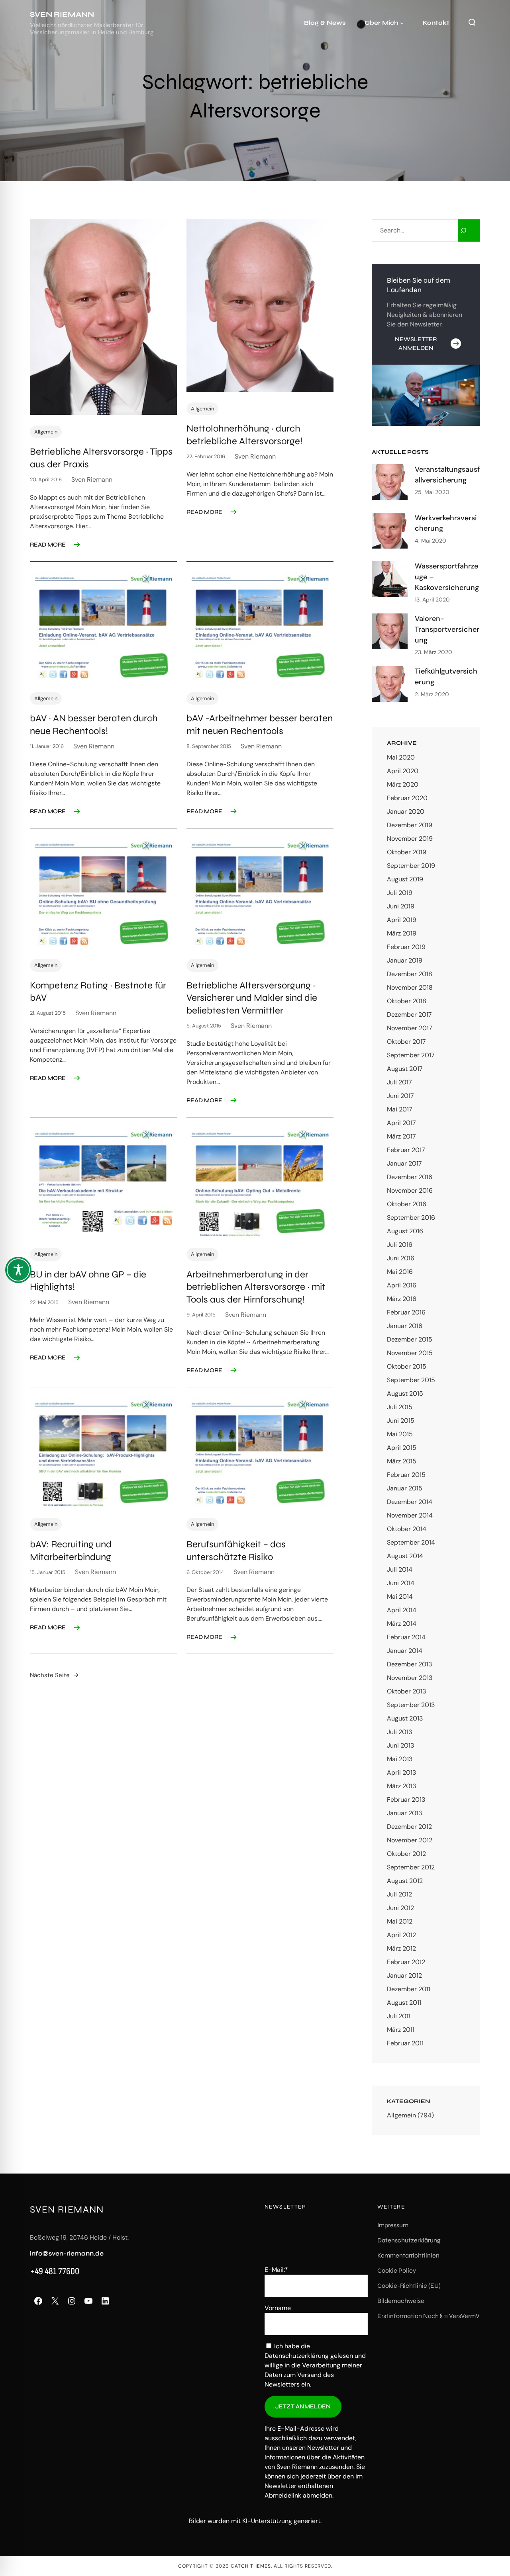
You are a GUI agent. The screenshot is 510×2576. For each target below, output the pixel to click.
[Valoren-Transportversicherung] (390, 631)
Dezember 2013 (409, 1664)
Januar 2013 (404, 1813)
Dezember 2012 (409, 1827)
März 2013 (401, 1786)
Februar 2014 (406, 1637)
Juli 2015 (400, 1407)
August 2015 (405, 1393)
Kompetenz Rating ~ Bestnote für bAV (98, 992)
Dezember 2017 (409, 1015)
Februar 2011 (405, 2043)
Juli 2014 (400, 1569)
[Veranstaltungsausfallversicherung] (390, 482)
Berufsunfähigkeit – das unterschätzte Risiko (236, 1551)
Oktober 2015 (407, 1366)
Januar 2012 (404, 1975)
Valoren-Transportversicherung (447, 629)
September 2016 (411, 1218)
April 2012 (401, 1935)
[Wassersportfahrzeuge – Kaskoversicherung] (390, 579)
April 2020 (403, 771)
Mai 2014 (400, 1597)
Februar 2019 (406, 947)
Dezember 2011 (409, 1989)
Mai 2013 (400, 1759)
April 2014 (402, 1610)
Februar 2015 (406, 1475)
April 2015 (402, 1448)
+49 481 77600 (55, 2271)
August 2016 (405, 1231)
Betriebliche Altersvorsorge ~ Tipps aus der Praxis (101, 458)
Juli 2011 (399, 2016)
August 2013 (405, 1718)
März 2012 (401, 1948)
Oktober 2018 (407, 1001)
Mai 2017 (400, 1109)
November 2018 (410, 987)
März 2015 (402, 1461)
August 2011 (404, 2003)
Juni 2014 (401, 1583)
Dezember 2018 (410, 974)
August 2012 (405, 1881)
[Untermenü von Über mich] (402, 22)
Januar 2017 (404, 1163)
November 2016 (410, 1190)
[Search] (469, 230)
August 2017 (405, 1069)
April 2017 (401, 1123)
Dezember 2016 (410, 1177)
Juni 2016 (401, 1258)
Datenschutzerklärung (297, 2356)
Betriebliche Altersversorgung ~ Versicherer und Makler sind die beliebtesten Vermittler (252, 998)
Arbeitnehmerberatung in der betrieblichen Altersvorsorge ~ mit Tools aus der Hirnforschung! (256, 1287)
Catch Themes (251, 2566)
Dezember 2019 (410, 825)
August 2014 (405, 1556)
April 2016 (402, 1285)
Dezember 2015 (410, 1339)
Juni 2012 (400, 1908)
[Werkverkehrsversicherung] (390, 531)
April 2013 (401, 1772)
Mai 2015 (400, 1434)
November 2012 (410, 1840)
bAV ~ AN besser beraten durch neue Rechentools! (94, 725)
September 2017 (411, 1055)
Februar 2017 (406, 1150)
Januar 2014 (405, 1651)
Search (472, 22)
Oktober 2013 (406, 1691)
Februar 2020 (407, 798)
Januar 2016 (405, 1326)
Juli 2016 (400, 1245)
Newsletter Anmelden (416, 344)
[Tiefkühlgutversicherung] (390, 684)
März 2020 (403, 784)
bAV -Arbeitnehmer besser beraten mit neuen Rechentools (260, 725)
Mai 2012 (400, 1921)
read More (48, 545)
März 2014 (402, 1624)
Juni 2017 (400, 1096)
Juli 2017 (399, 1082)
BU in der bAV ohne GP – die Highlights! (88, 1281)
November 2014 (410, 1515)
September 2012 (411, 1867)
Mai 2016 (400, 1272)
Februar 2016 (406, 1312)
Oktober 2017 (406, 1042)
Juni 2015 (401, 1421)
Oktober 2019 (407, 852)
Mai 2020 (401, 757)
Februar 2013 (406, 1800)
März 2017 (401, 1136)
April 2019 (402, 920)
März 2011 (401, 2030)
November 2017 (410, 1028)
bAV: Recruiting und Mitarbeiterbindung (71, 1551)
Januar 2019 (405, 960)
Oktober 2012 (406, 1854)
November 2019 (410, 839)
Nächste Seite (54, 1675)
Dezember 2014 (410, 1502)
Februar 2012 (406, 1962)
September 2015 (411, 1380)
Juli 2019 (400, 893)
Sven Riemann (62, 15)
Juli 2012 (399, 1894)
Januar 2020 (406, 811)
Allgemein (46, 432)
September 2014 (411, 1542)
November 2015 (410, 1353)
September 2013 (411, 1705)
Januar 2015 (405, 1488)
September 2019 (411, 866)
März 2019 (402, 933)
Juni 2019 (401, 906)
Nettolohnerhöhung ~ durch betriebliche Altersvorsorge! (244, 435)
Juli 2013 (399, 1732)
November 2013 (410, 1678)
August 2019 (405, 879)
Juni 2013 (400, 1745)
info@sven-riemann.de (67, 2253)
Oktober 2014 (407, 1529)
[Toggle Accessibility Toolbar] (18, 1270)
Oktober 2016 (407, 1204)
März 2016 (402, 1299)
